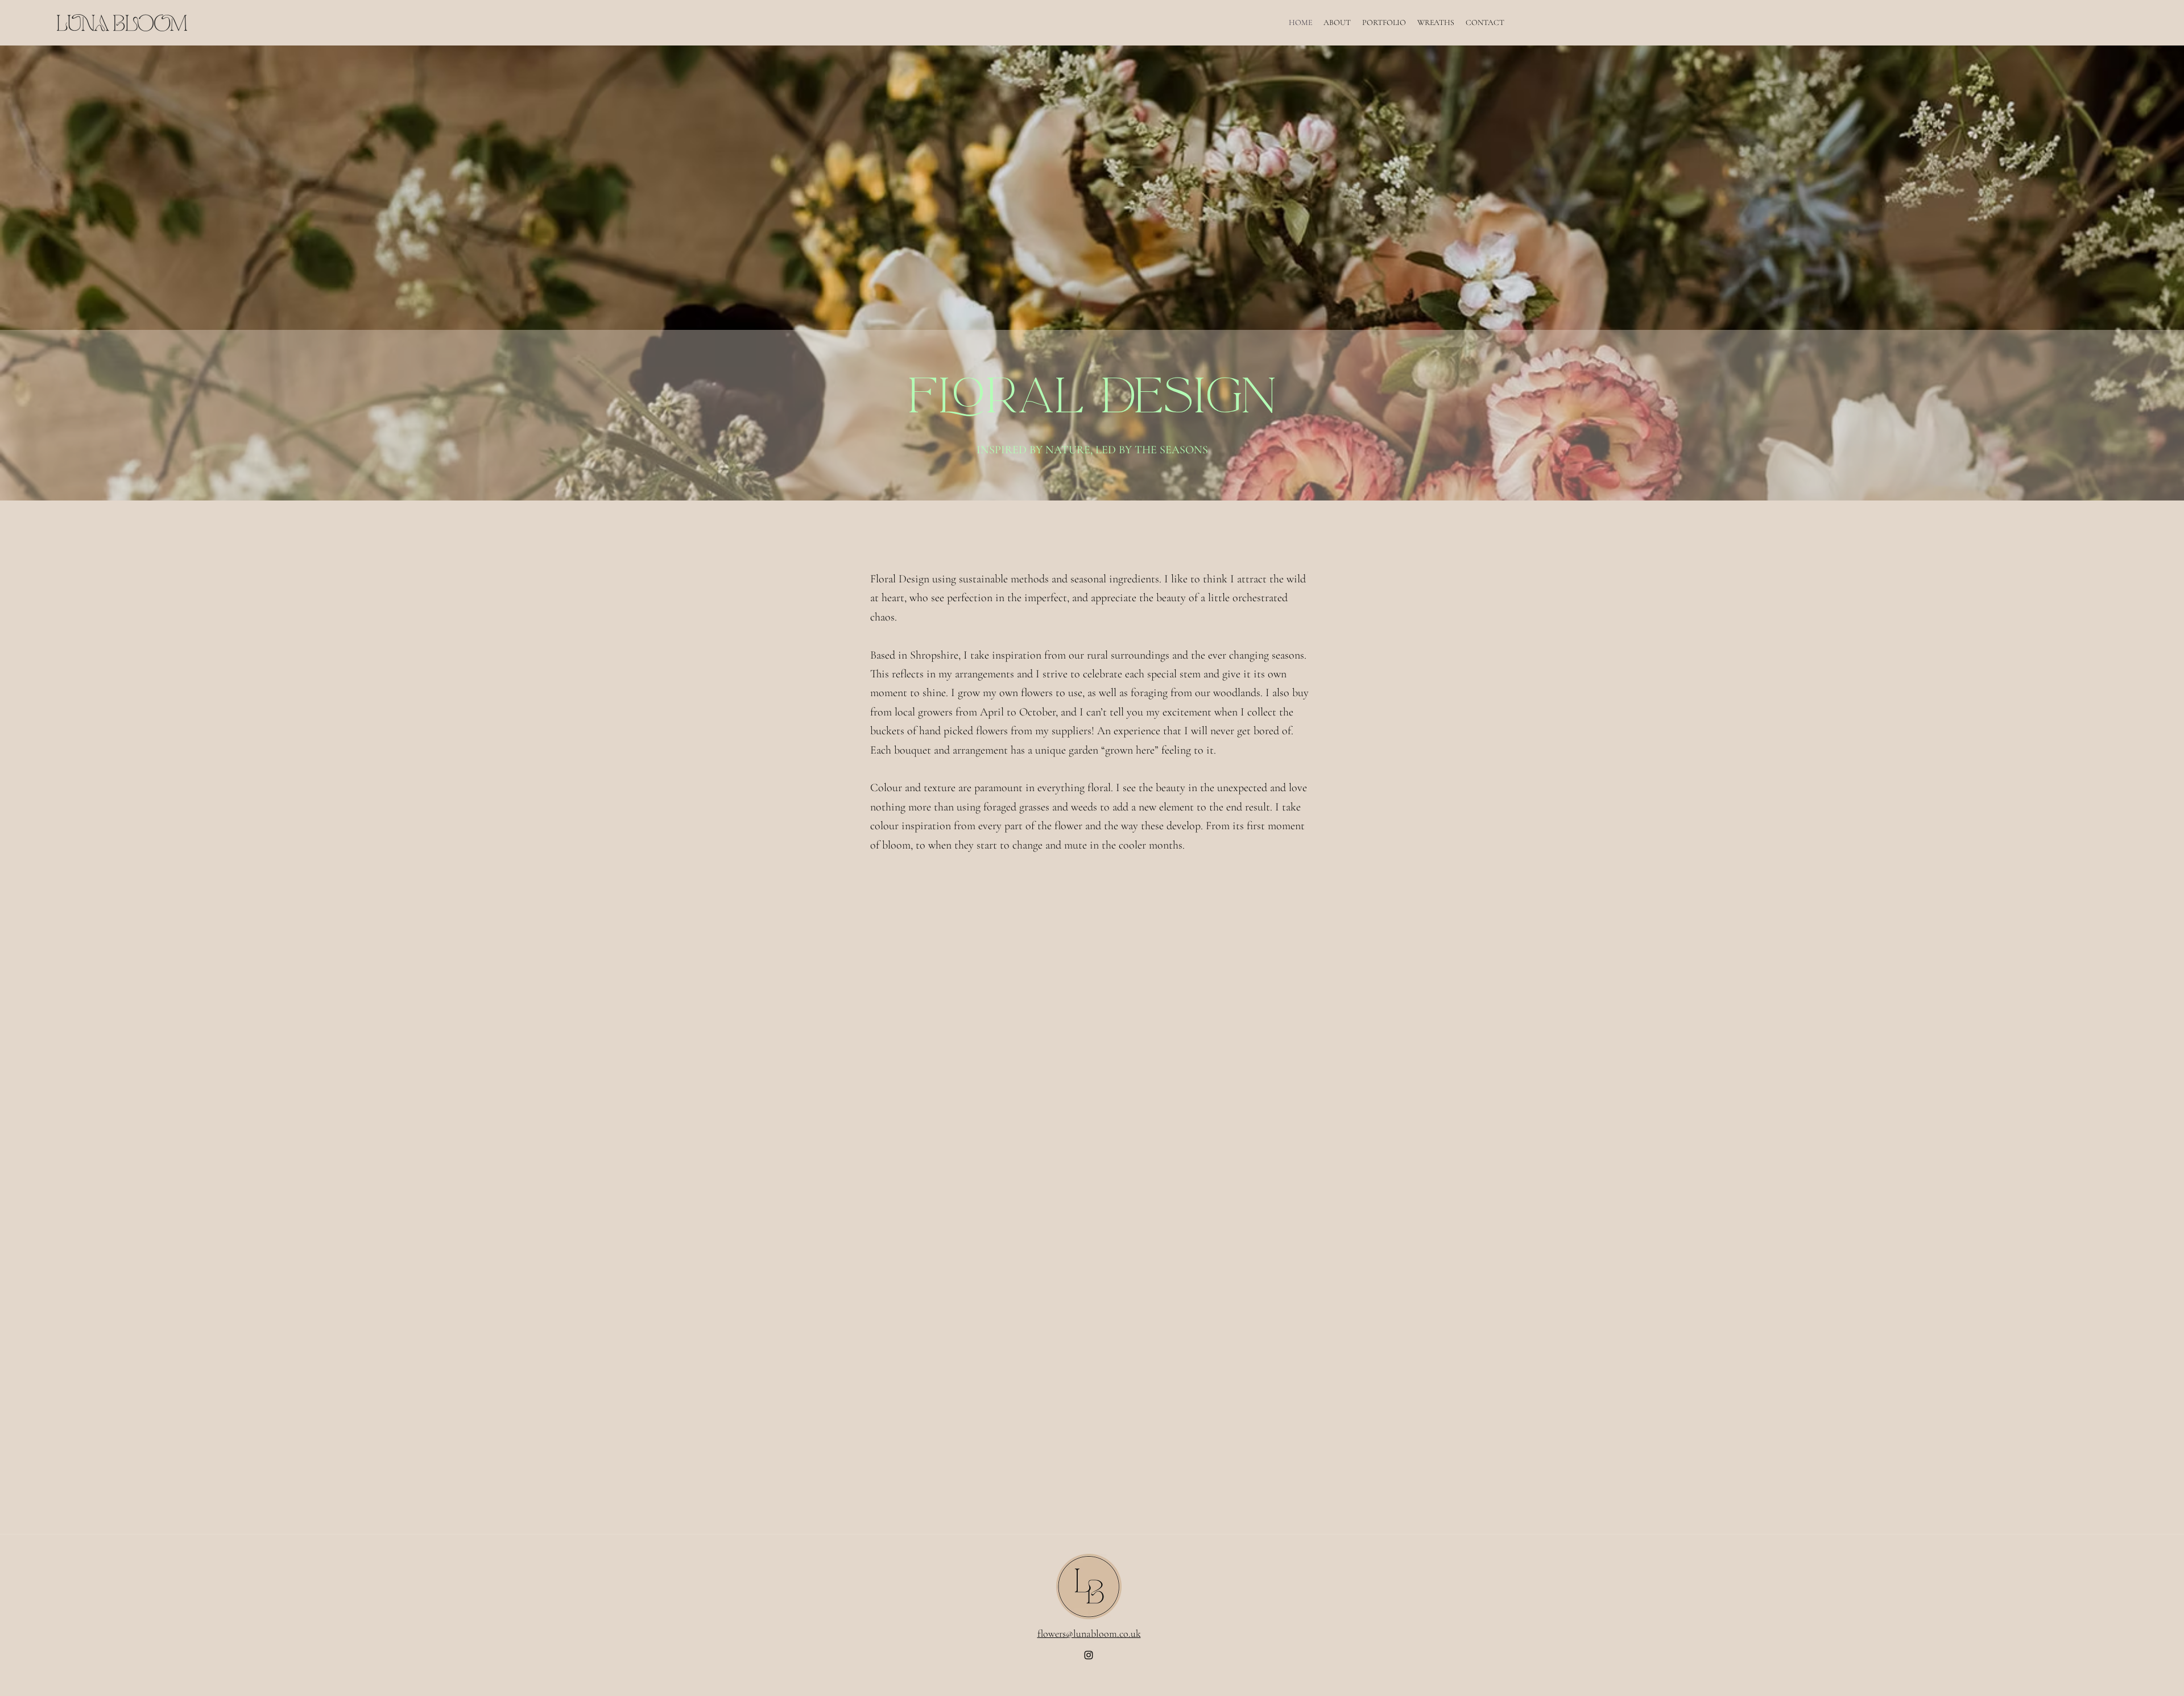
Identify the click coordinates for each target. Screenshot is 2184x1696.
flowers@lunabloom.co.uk (1089, 1633)
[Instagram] (1089, 1655)
